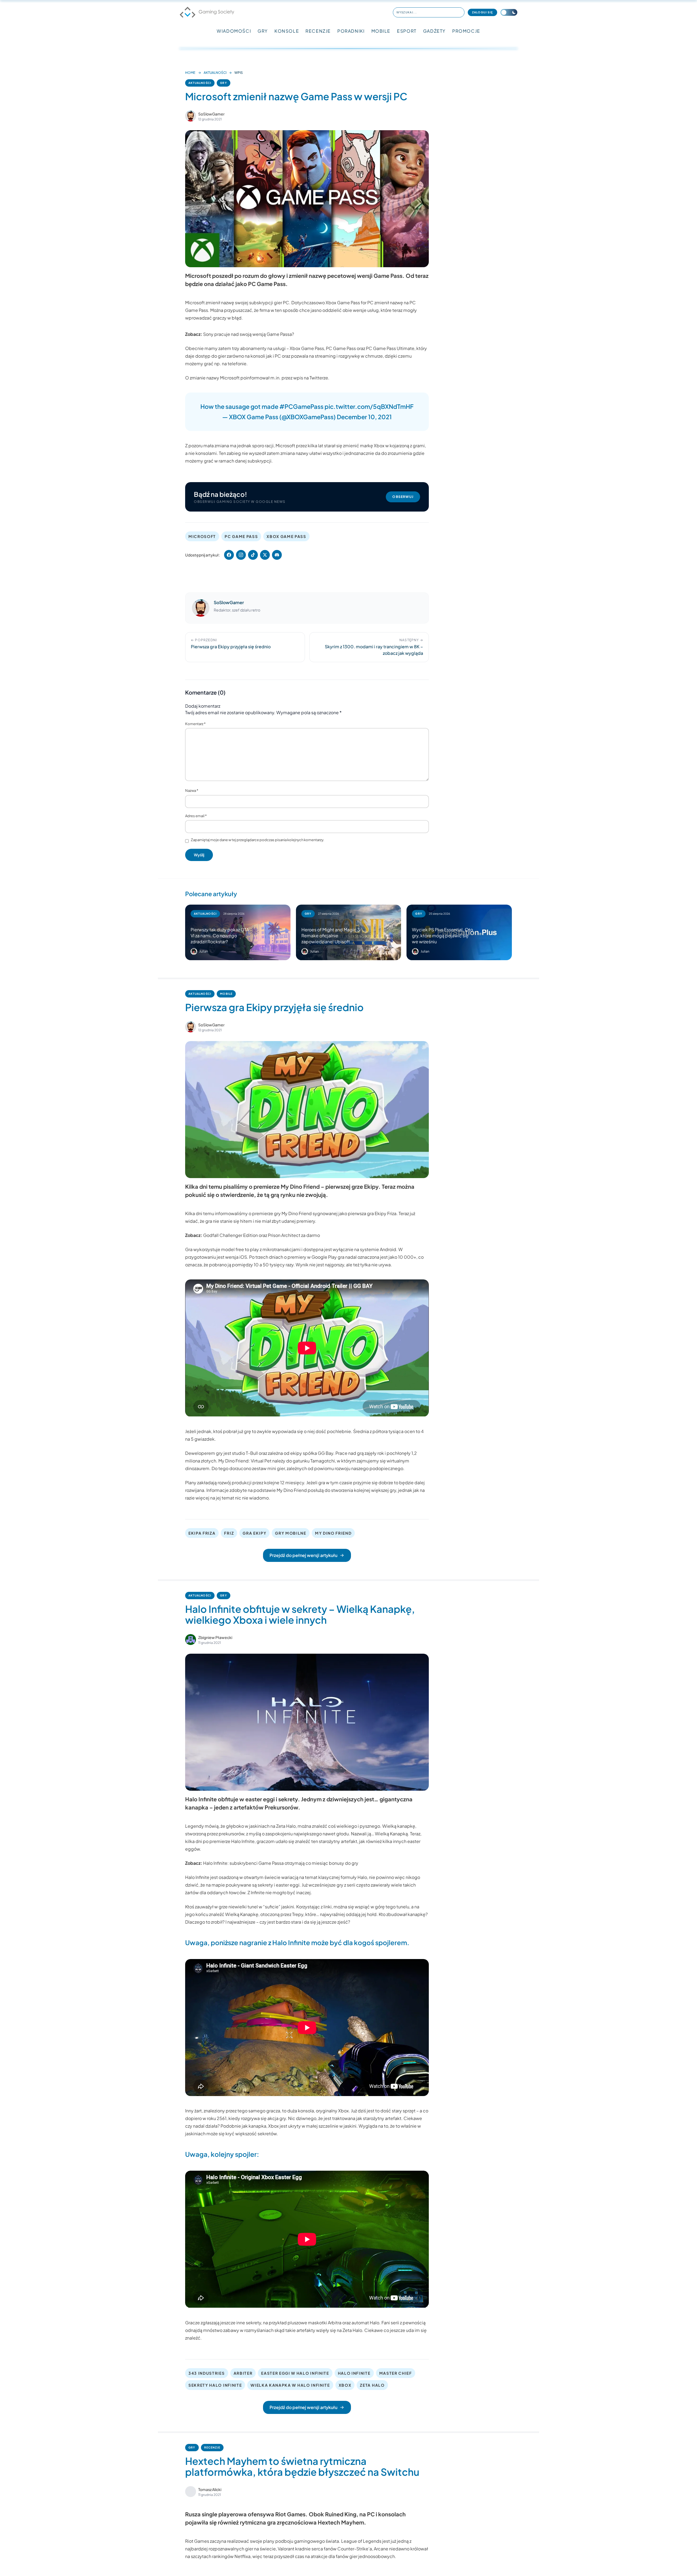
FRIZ (229, 1533)
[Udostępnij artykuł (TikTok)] (253, 555)
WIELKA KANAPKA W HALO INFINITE (290, 2385)
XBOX (345, 2385)
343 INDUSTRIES (207, 2373)
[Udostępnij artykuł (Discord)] (277, 555)
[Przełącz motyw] (509, 12)
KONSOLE (287, 31)
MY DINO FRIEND (333, 1533)
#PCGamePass (301, 406)
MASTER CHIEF (396, 2373)
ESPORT (407, 31)
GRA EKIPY (254, 1533)
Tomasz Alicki (210, 2489)
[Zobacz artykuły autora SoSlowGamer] (191, 116)
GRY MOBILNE (291, 1533)
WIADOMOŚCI (234, 31)
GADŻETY (434, 31)
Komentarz (195, 724)
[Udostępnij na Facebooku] (229, 555)
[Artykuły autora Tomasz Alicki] (191, 2492)
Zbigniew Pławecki (215, 1637)
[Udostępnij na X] (265, 555)
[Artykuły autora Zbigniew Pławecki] (191, 1640)
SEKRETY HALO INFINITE (215, 2385)
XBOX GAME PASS (286, 536)
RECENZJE (318, 31)
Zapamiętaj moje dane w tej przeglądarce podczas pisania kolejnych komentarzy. (258, 840)
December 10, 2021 (364, 417)
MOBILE (381, 31)
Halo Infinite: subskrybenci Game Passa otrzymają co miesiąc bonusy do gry (281, 1863)
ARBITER (243, 2373)
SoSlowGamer (211, 114)
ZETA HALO (372, 2385)
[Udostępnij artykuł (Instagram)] (241, 555)
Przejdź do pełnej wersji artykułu (303, 1555)
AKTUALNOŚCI (215, 73)
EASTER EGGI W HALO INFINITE (295, 2373)
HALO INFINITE (354, 2373)
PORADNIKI (351, 31)
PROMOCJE (466, 31)
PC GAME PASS (241, 536)
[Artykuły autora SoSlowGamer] (201, 608)
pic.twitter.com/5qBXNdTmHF (369, 406)
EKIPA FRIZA (202, 1533)
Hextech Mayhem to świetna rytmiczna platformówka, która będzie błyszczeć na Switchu (302, 2466)
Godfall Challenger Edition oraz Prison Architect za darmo (262, 1235)
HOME (190, 73)
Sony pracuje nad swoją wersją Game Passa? (249, 334)
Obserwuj (403, 497)
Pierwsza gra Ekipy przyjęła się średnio (274, 1007)
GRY (263, 31)
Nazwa (192, 790)
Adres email (196, 816)
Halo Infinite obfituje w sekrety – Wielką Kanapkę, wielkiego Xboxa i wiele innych (300, 1614)
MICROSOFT (202, 536)
